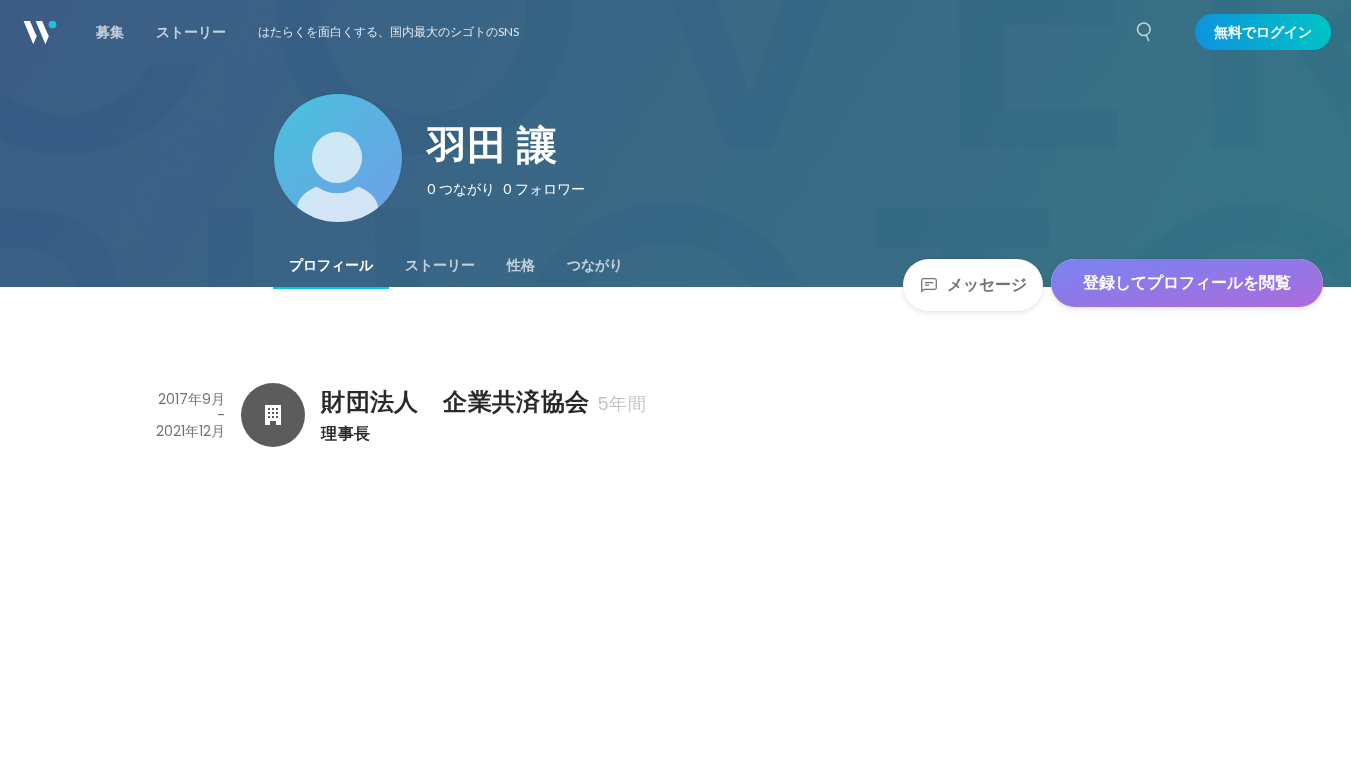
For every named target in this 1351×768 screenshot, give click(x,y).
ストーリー (440, 265)
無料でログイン (1263, 32)
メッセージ (987, 284)
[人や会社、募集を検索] (1145, 32)
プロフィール (331, 265)
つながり (595, 265)
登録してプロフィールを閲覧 (1187, 282)
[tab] (331, 265)
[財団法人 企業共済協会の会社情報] (273, 415)
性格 (521, 265)
